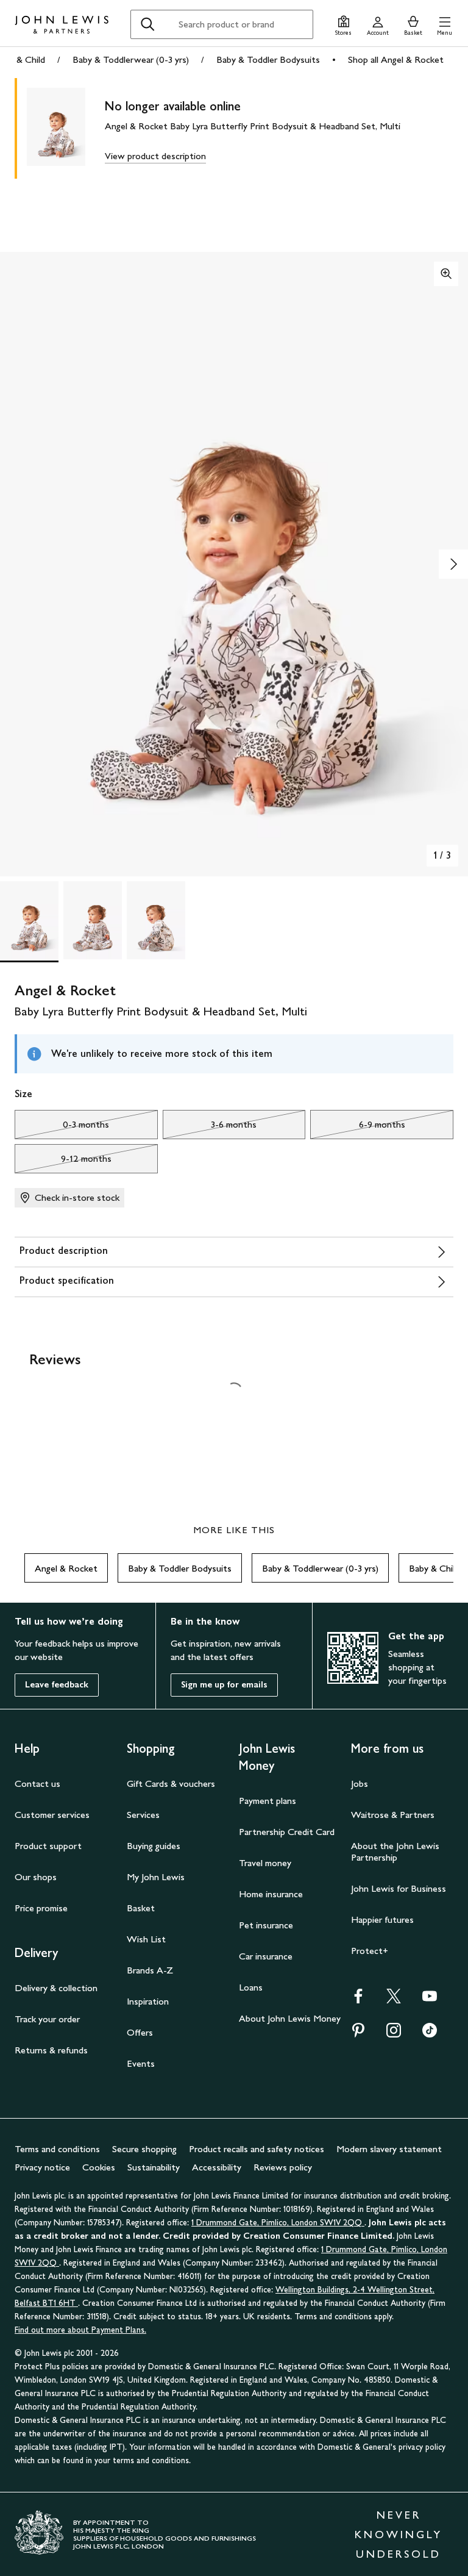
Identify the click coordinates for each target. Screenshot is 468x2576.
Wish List (146, 1939)
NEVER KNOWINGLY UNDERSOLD (399, 2535)
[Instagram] (394, 2034)
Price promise (41, 1908)
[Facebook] (358, 2000)
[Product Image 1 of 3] (29, 920)
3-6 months (210, 1128)
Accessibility (217, 2167)
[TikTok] (430, 2034)
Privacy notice (42, 2167)
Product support (48, 1846)
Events (141, 2063)
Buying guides (154, 1846)
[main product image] (66, 128)
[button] (445, 24)
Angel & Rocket (66, 1568)
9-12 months (63, 1162)
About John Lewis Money (290, 2018)
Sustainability (154, 2167)
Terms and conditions (57, 2149)
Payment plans (268, 1801)
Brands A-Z (150, 1970)
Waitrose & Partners (393, 1815)
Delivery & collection (56, 1988)
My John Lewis (156, 1877)
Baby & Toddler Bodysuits (268, 59)
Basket (141, 1908)
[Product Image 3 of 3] (156, 920)
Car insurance (266, 1956)
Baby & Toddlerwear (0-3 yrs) (131, 59)
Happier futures (382, 1919)
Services (143, 1815)
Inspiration (148, 2001)
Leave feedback (57, 1685)
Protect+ (370, 1951)
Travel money (265, 1863)
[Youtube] (430, 2000)
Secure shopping (144, 2149)
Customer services (52, 1815)
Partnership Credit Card (287, 1832)
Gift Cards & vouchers (171, 1784)
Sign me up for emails (224, 1685)
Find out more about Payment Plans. (80, 2330)
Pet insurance (266, 1925)
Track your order (47, 2019)
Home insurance (271, 1894)
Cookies (99, 2167)
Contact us (37, 1784)
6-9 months (357, 1128)
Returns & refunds (51, 2050)
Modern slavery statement (389, 2149)
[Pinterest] (358, 2034)
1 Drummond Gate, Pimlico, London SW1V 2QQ (278, 2223)
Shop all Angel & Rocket (396, 59)
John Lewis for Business (399, 1888)
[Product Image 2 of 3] (93, 920)
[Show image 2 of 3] (453, 564)
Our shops (36, 1877)
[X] (394, 2000)
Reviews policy (283, 2167)
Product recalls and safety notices (257, 2149)
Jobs (360, 1784)
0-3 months (62, 1128)
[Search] (147, 24)
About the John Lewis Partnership (395, 1851)
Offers (140, 2032)
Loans (251, 1987)
